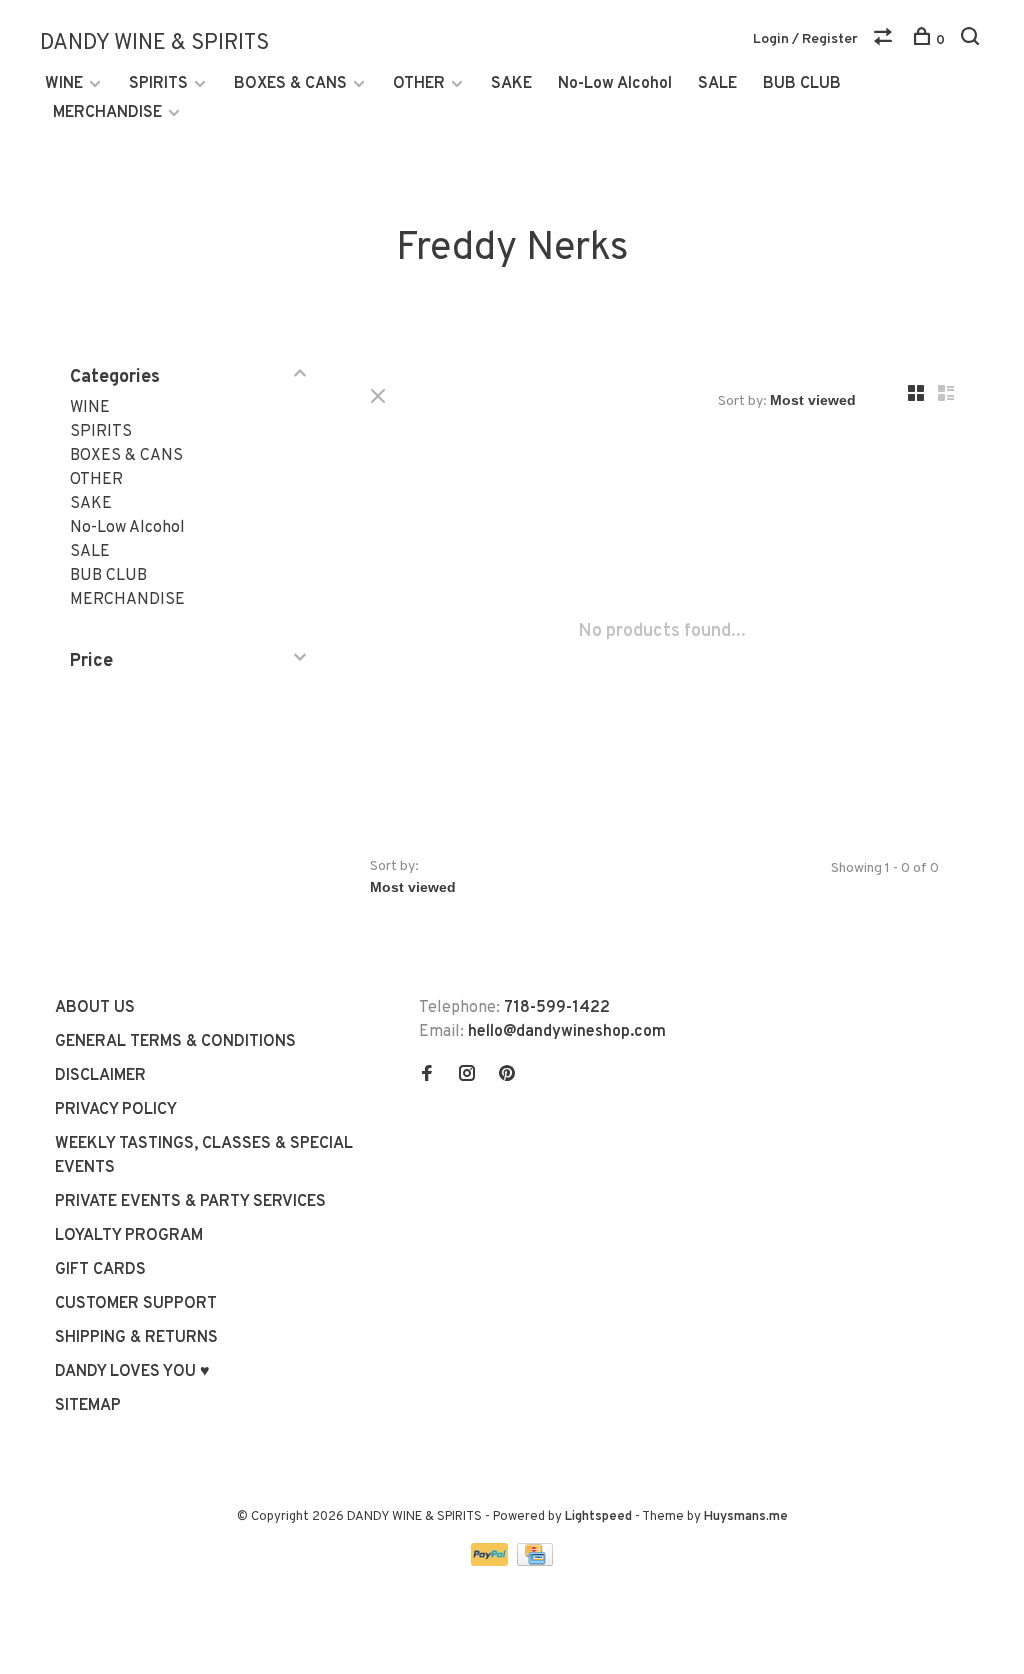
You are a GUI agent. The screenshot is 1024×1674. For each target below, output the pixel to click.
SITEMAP (88, 1406)
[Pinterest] (507, 1076)
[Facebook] (427, 1076)
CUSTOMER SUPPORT (136, 1304)
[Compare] (885, 40)
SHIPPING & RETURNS (136, 1338)
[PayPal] (491, 1562)
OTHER (419, 84)
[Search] (972, 40)
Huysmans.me (746, 1517)
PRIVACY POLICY (116, 1110)
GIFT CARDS (100, 1270)
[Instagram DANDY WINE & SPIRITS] (467, 1076)
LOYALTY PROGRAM (129, 1236)
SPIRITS (158, 84)
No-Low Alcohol (615, 84)
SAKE (511, 84)
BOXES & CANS (290, 84)
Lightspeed (598, 1517)
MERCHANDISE (107, 113)
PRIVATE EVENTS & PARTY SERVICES (190, 1202)
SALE (717, 84)
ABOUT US (95, 1008)
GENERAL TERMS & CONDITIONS (175, 1042)
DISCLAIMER (100, 1076)
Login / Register (805, 39)
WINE (64, 84)
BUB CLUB (802, 84)
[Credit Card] (535, 1562)
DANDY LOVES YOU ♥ (132, 1372)
